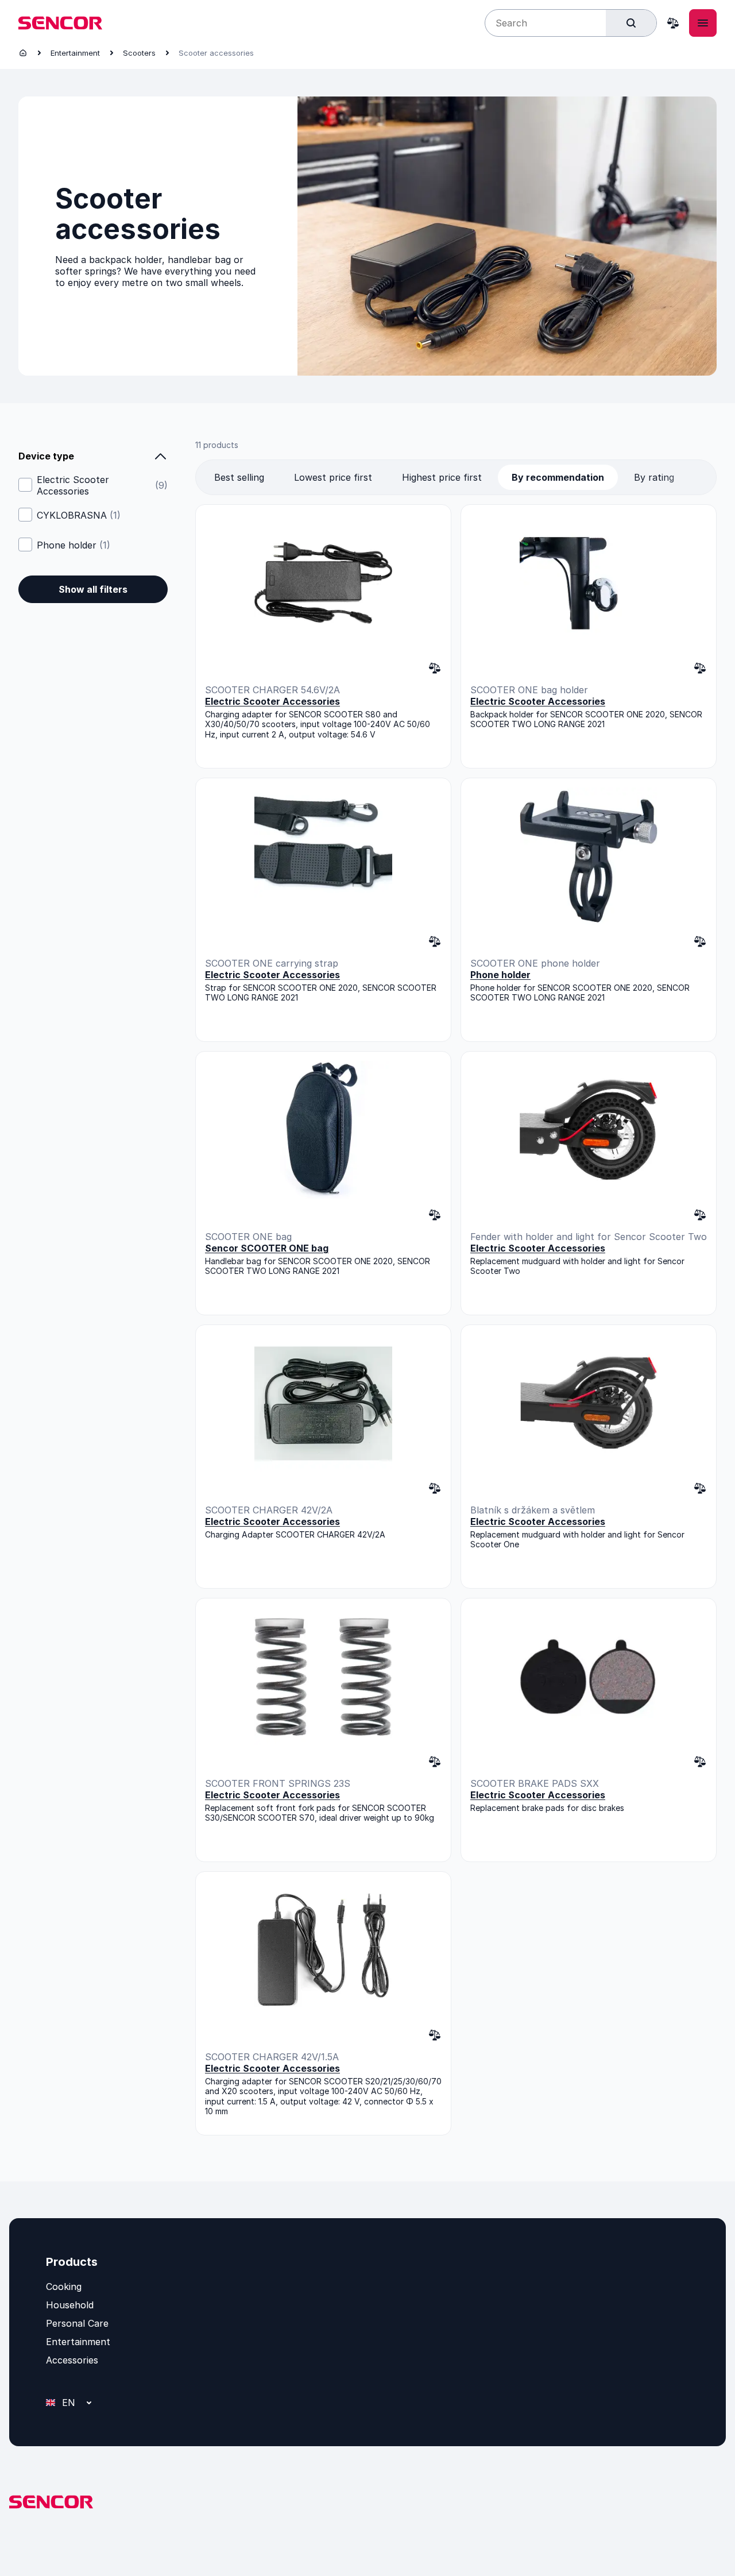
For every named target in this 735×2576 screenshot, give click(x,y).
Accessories (72, 2360)
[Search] (631, 23)
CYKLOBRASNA (79, 515)
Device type (46, 456)
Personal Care (77, 2323)
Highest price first (442, 477)
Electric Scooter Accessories (102, 485)
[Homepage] (23, 53)
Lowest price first (333, 477)
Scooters (139, 53)
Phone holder (73, 545)
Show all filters (93, 589)
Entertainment (75, 53)
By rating (654, 477)
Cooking (64, 2287)
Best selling (239, 477)
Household (70, 2305)
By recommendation (558, 477)
